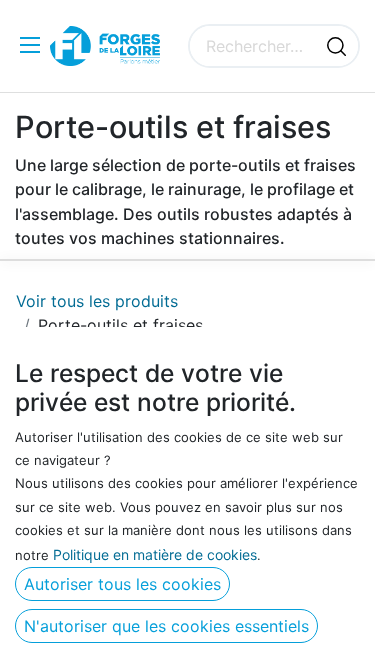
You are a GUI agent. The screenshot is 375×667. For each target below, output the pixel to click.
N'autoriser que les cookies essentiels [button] (166, 626)
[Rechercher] (336, 46)
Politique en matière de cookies (155, 554)
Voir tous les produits (97, 301)
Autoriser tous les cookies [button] (122, 584)
